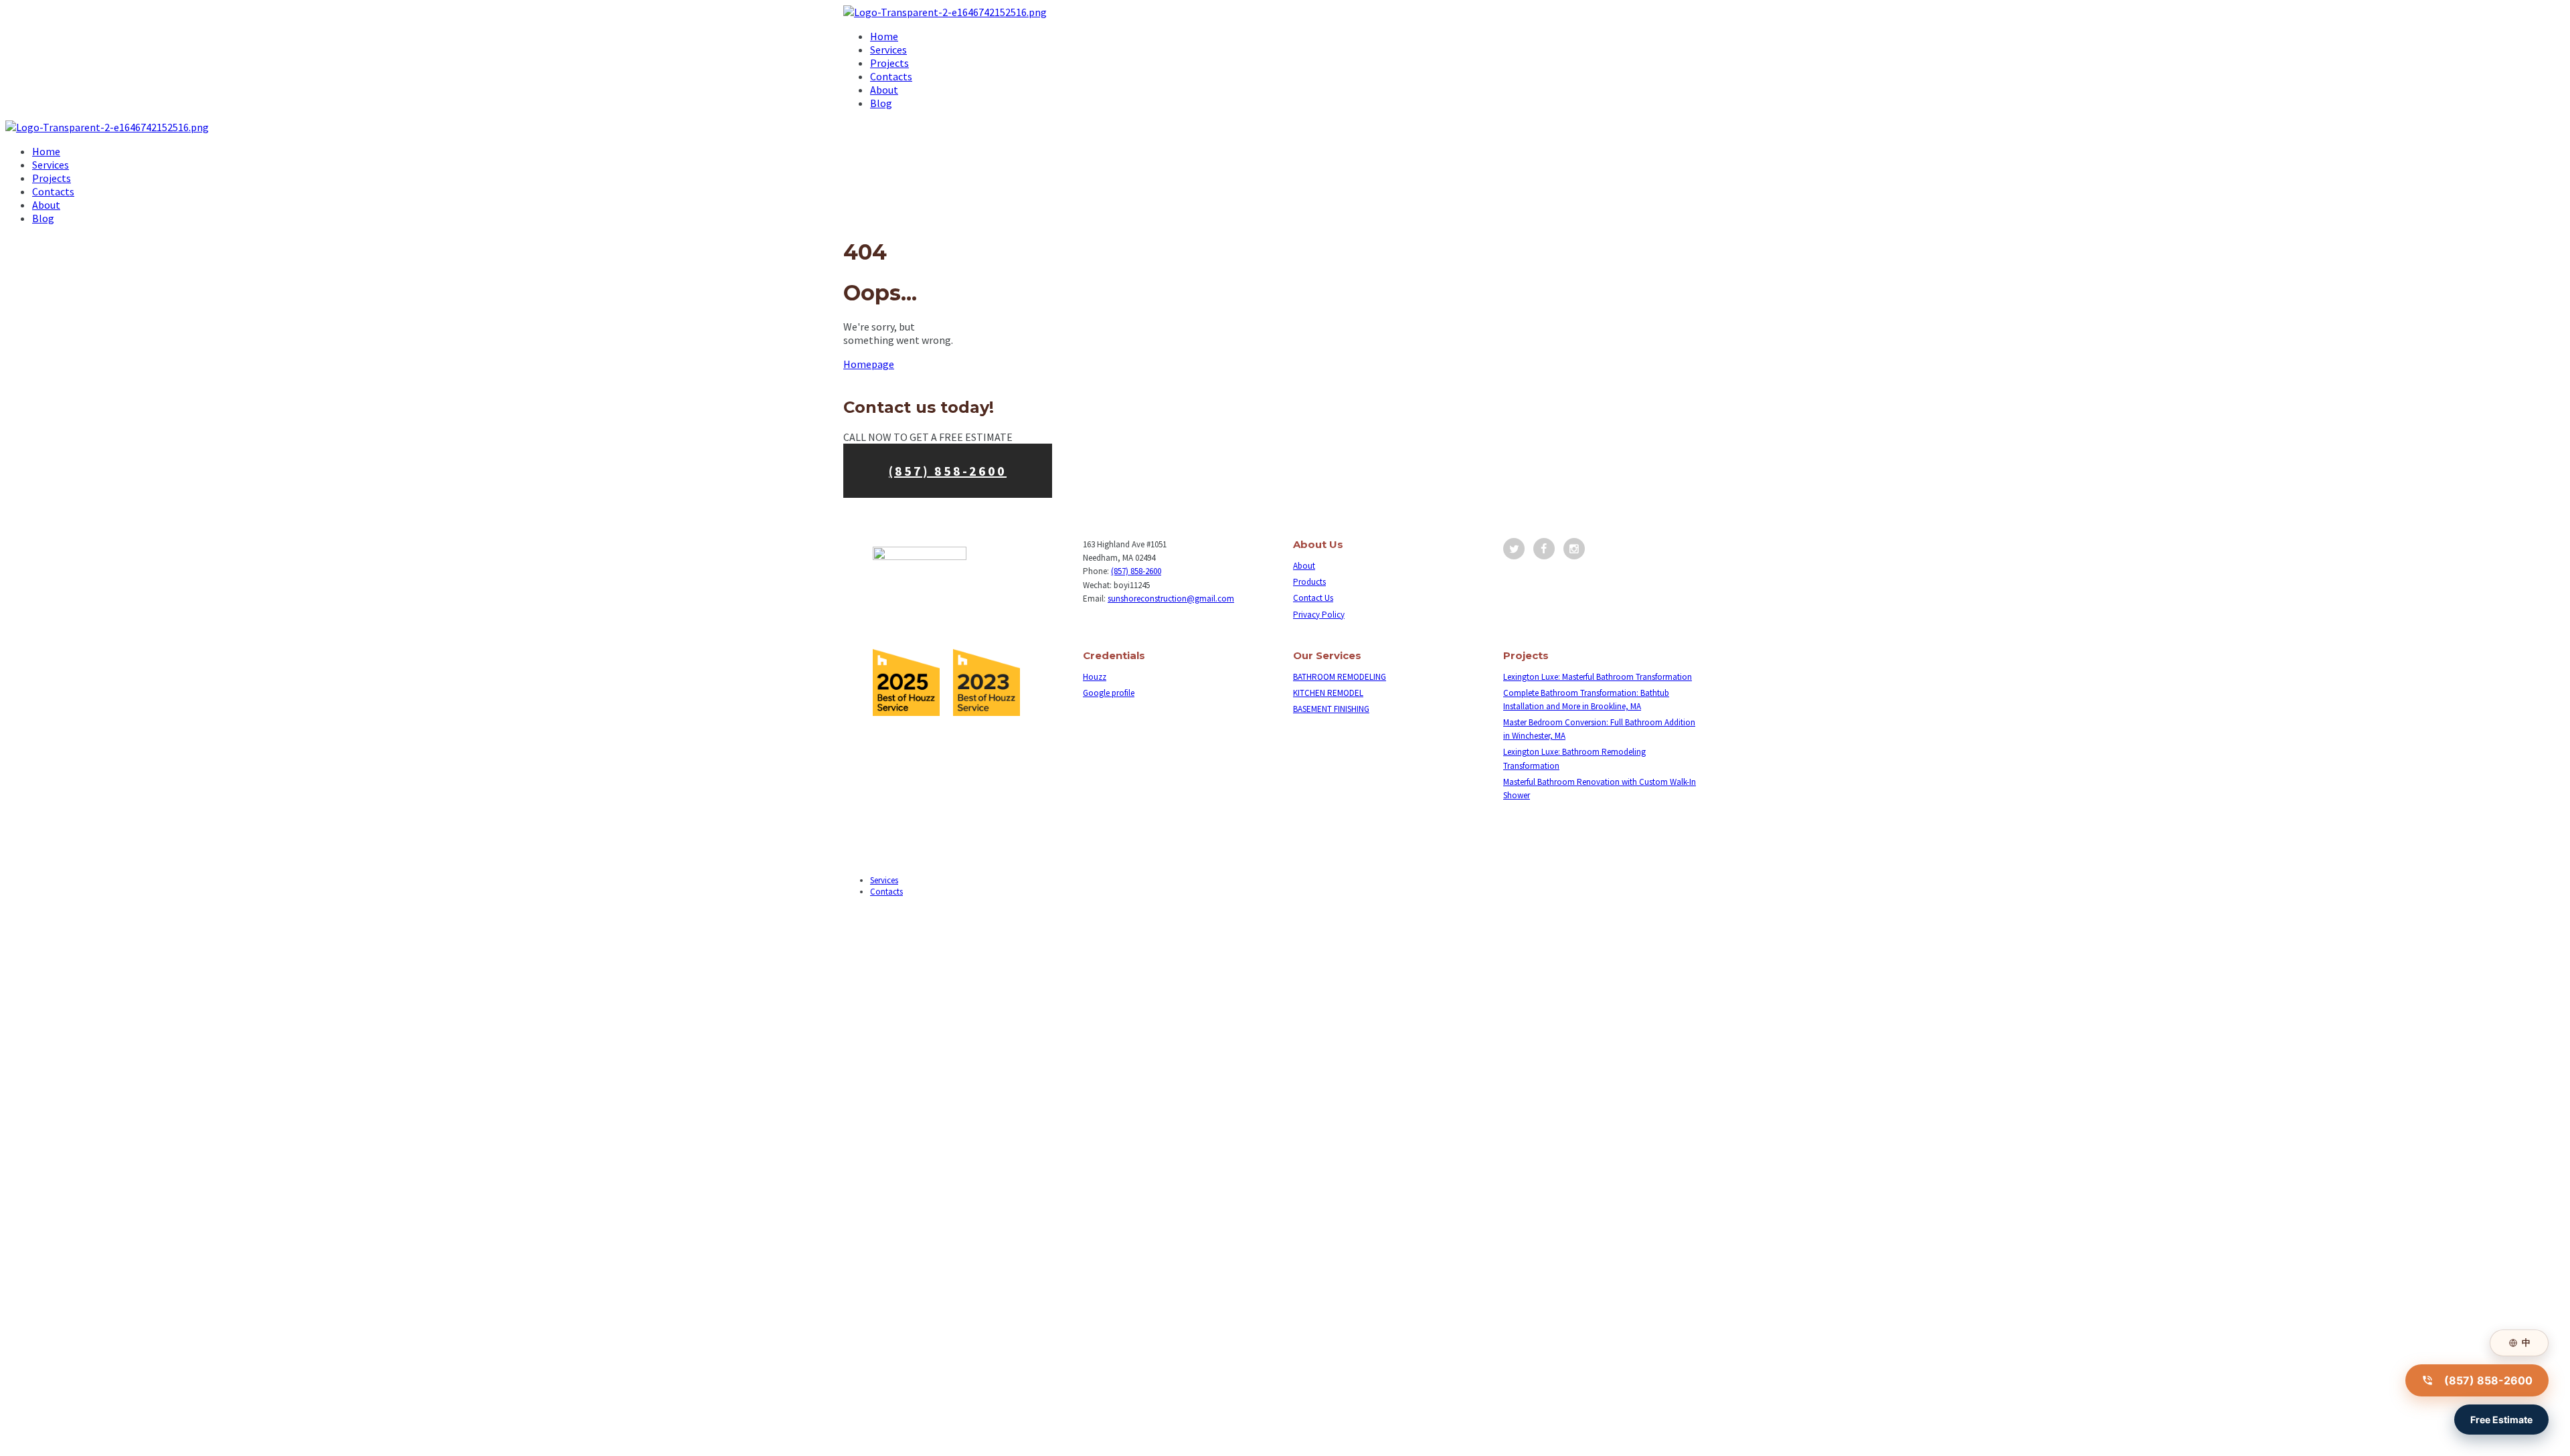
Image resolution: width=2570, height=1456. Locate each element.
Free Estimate (2501, 1420)
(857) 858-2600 (948, 471)
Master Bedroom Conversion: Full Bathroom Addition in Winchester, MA (1599, 729)
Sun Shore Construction (886, 924)
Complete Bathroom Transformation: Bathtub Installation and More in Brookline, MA (1586, 700)
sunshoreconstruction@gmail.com (1171, 599)
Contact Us (1313, 598)
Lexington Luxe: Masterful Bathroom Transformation (1598, 677)
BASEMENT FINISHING (1331, 709)
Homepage (869, 364)
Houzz (1095, 677)
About (1304, 566)
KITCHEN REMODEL (1328, 693)
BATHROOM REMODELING (1340, 677)
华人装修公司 (952, 912)
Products (1309, 582)
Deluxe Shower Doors (882, 912)
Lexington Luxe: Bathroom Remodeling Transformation (1574, 758)
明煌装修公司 (1011, 912)
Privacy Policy (1319, 615)
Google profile (1109, 693)
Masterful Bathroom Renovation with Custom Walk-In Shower (1600, 789)
